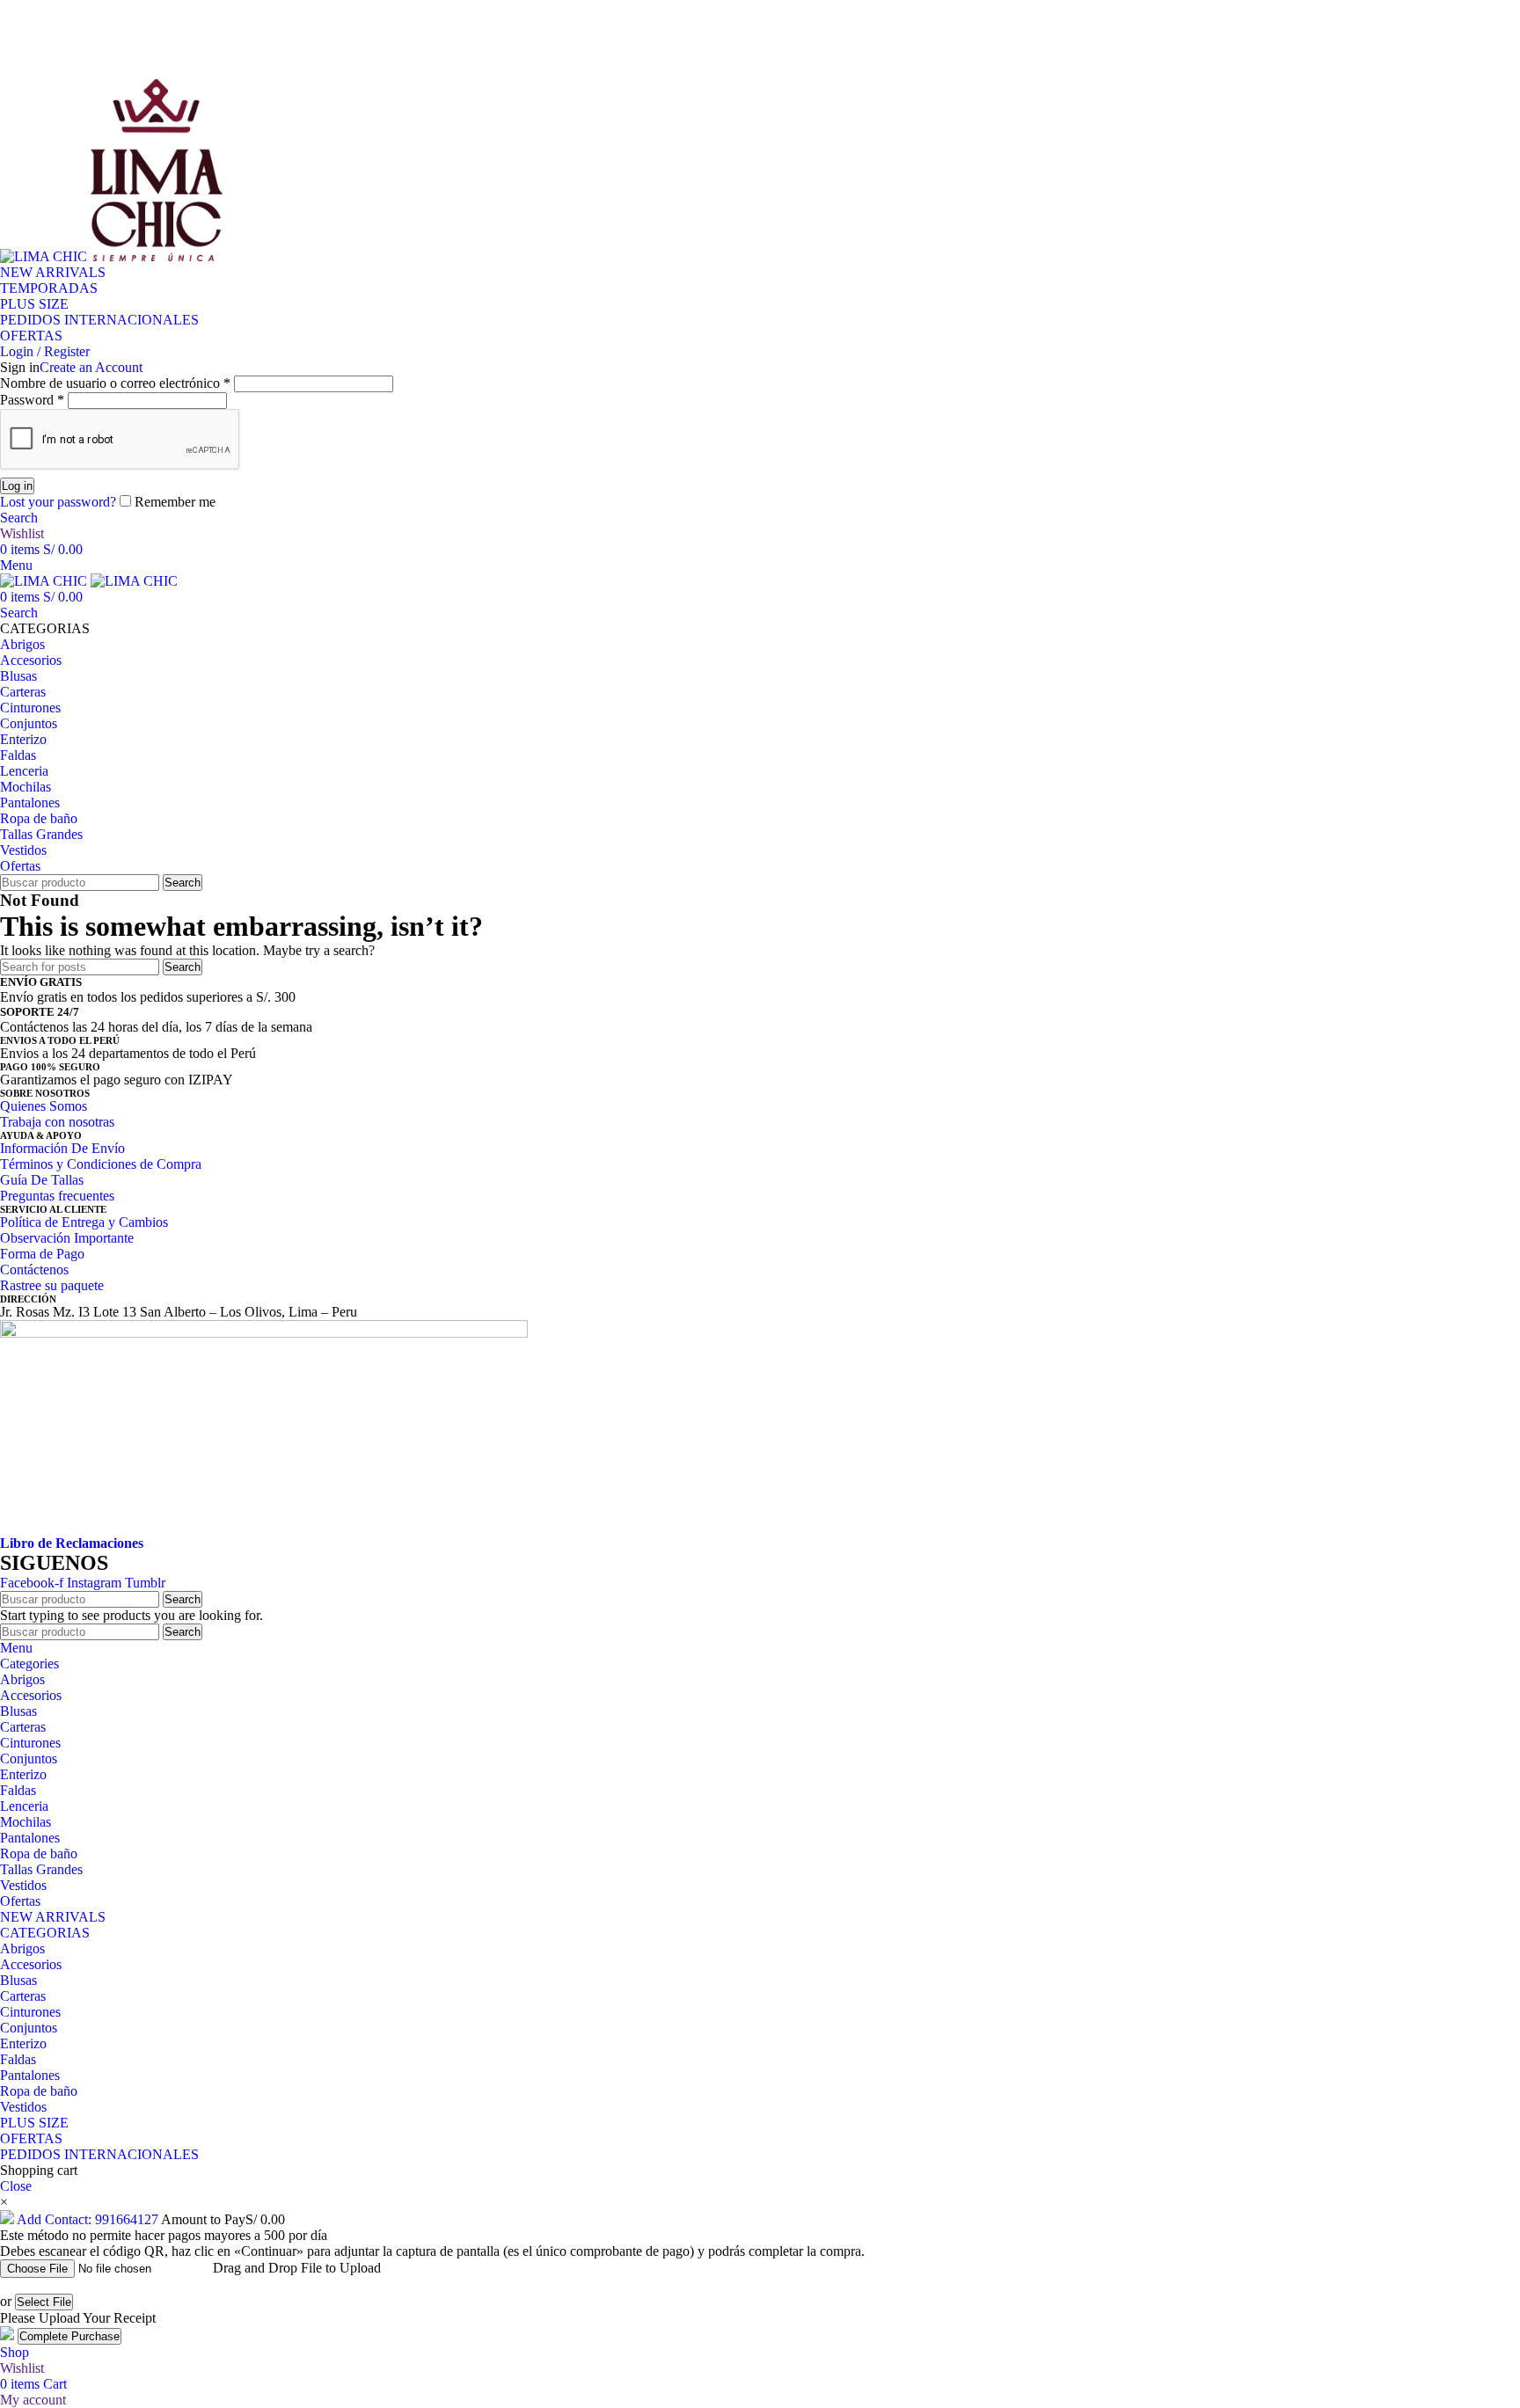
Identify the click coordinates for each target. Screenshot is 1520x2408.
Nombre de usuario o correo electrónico (115, 383)
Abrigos (22, 1948)
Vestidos (23, 2107)
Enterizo (23, 2043)
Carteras (23, 1996)
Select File (44, 2302)
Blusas (18, 1980)
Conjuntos (29, 2028)
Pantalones (30, 2075)
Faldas (18, 2059)
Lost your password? (58, 502)
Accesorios (31, 1964)
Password (32, 400)
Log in (17, 486)
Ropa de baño (39, 2091)
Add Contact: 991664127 (88, 2219)
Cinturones (30, 2012)
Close (16, 2186)
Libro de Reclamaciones (72, 1543)
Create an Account (91, 367)
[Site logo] (45, 256)
